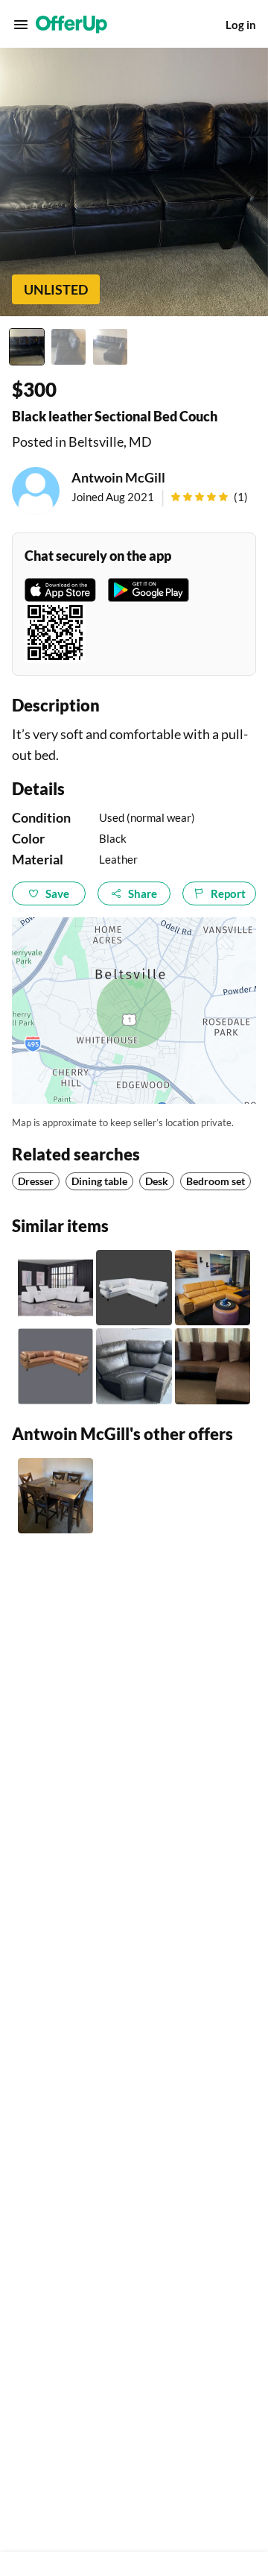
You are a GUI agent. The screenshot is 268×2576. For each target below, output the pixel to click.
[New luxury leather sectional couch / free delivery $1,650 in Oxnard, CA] (213, 1288)
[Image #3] (110, 347)
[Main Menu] (21, 25)
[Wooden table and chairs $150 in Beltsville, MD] (55, 1496)
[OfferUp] (71, 25)
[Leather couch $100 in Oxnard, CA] (134, 1366)
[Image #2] (68, 347)
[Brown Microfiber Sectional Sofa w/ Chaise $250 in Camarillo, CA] (213, 1366)
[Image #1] (27, 347)
